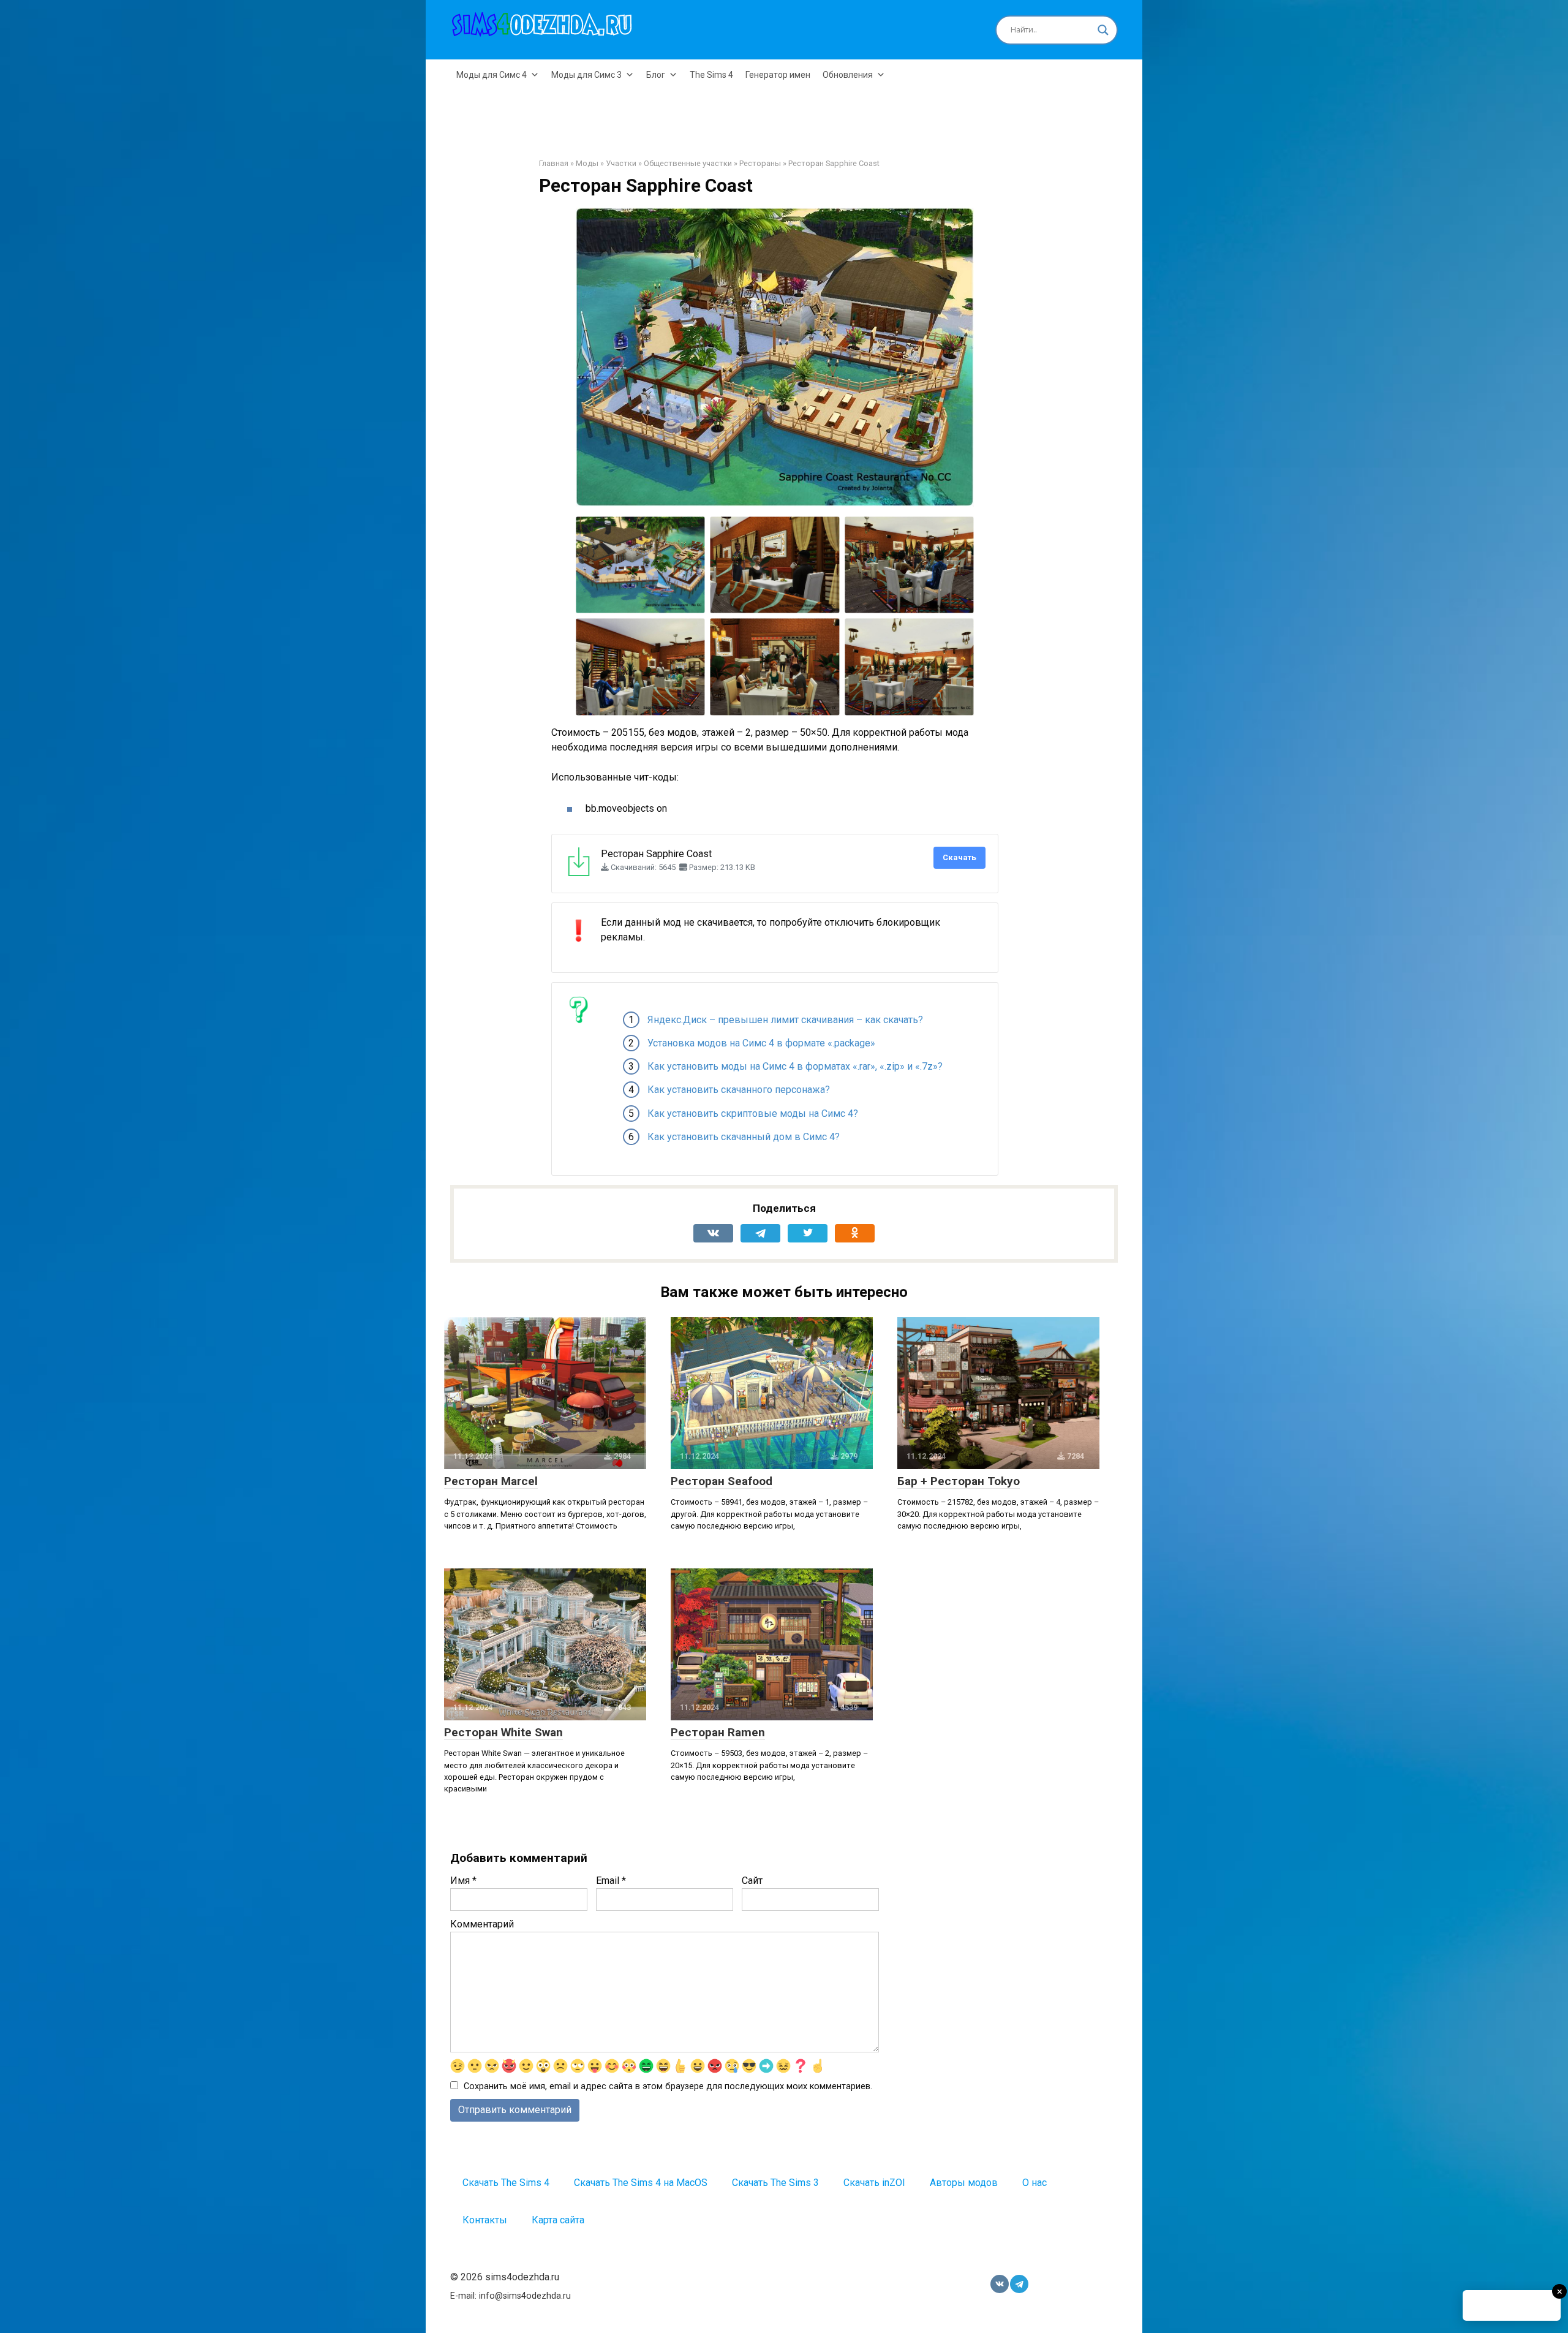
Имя (463, 1881)
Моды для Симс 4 (492, 75)
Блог (656, 75)
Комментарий (482, 1924)
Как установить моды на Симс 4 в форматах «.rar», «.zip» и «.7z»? (795, 1066)
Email (611, 1881)
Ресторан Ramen (718, 1732)
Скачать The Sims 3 (775, 2183)
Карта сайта (558, 2220)
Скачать (959, 857)
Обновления (848, 75)
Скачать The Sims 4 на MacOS (641, 2183)
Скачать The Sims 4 (506, 2183)
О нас (1035, 2183)
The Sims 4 (711, 75)
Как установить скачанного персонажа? (739, 1090)
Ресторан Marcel (491, 1481)
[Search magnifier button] (1103, 30)
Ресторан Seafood (722, 1481)
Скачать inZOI (874, 2183)
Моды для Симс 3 (586, 75)
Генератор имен (778, 75)
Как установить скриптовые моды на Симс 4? (753, 1114)
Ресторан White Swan (503, 1732)
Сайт (752, 1881)
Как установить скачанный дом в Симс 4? (744, 1137)
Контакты (485, 2220)
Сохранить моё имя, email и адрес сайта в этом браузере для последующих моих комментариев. (668, 2086)
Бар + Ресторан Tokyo (959, 1481)
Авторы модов (964, 2183)
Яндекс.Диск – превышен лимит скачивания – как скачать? (785, 1020)
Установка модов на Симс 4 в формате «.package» (761, 1043)
